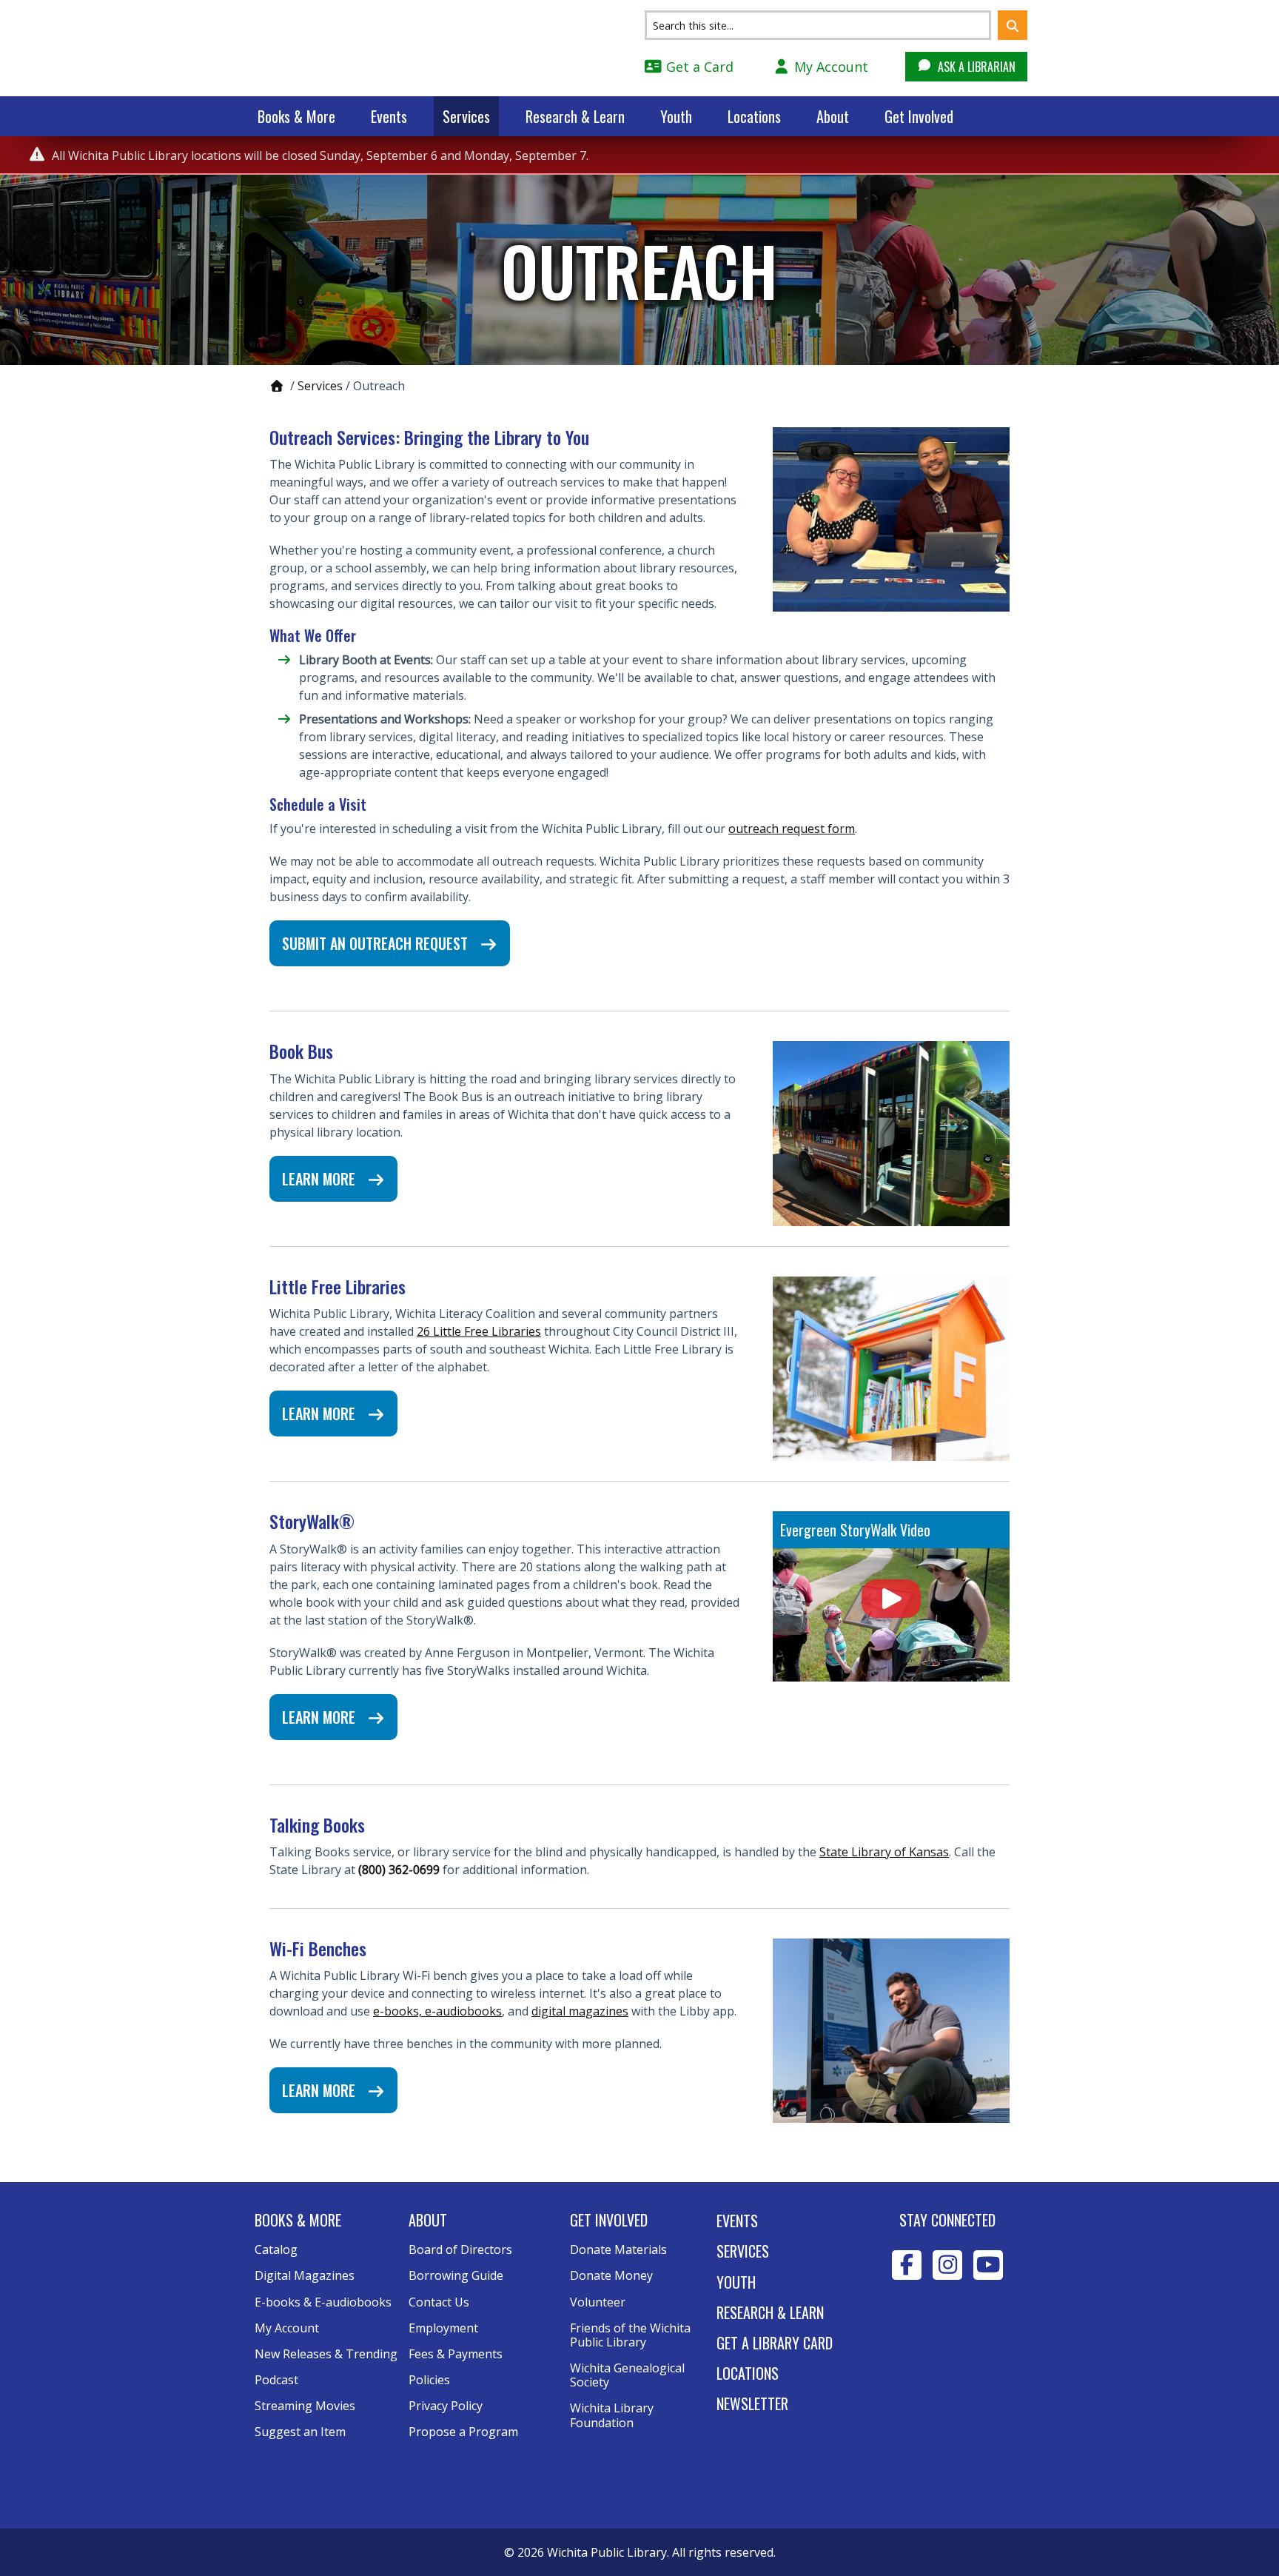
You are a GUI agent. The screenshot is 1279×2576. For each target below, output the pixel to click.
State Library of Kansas (884, 1852)
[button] (1013, 25)
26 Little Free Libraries (479, 1331)
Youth (676, 116)
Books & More (296, 116)
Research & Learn (575, 116)
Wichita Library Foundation (612, 2415)
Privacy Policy (446, 2406)
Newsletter (752, 2403)
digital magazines (580, 2011)
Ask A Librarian (975, 67)
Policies (429, 2380)
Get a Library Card (775, 2343)
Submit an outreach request (377, 943)
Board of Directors (460, 2249)
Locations (754, 116)
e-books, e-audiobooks (437, 2011)
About (833, 116)
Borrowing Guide (456, 2275)
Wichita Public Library (351, 47)
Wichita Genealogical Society (627, 2375)
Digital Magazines (305, 2275)
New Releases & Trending (326, 2354)
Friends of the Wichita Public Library (630, 2335)
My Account (829, 67)
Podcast (276, 2380)
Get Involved (919, 116)
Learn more (320, 1179)
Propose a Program (463, 2432)
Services (466, 116)
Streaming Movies (305, 2406)
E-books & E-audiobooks (323, 2302)
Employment (443, 2328)
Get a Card (698, 67)
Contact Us (439, 2302)
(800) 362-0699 (399, 1870)
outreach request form (792, 829)
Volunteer (598, 2302)
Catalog (276, 2249)
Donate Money (611, 2275)
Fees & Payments (456, 2354)
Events (389, 116)
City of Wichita (948, 2332)
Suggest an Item (300, 2432)
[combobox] (818, 25)
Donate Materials (618, 2249)
